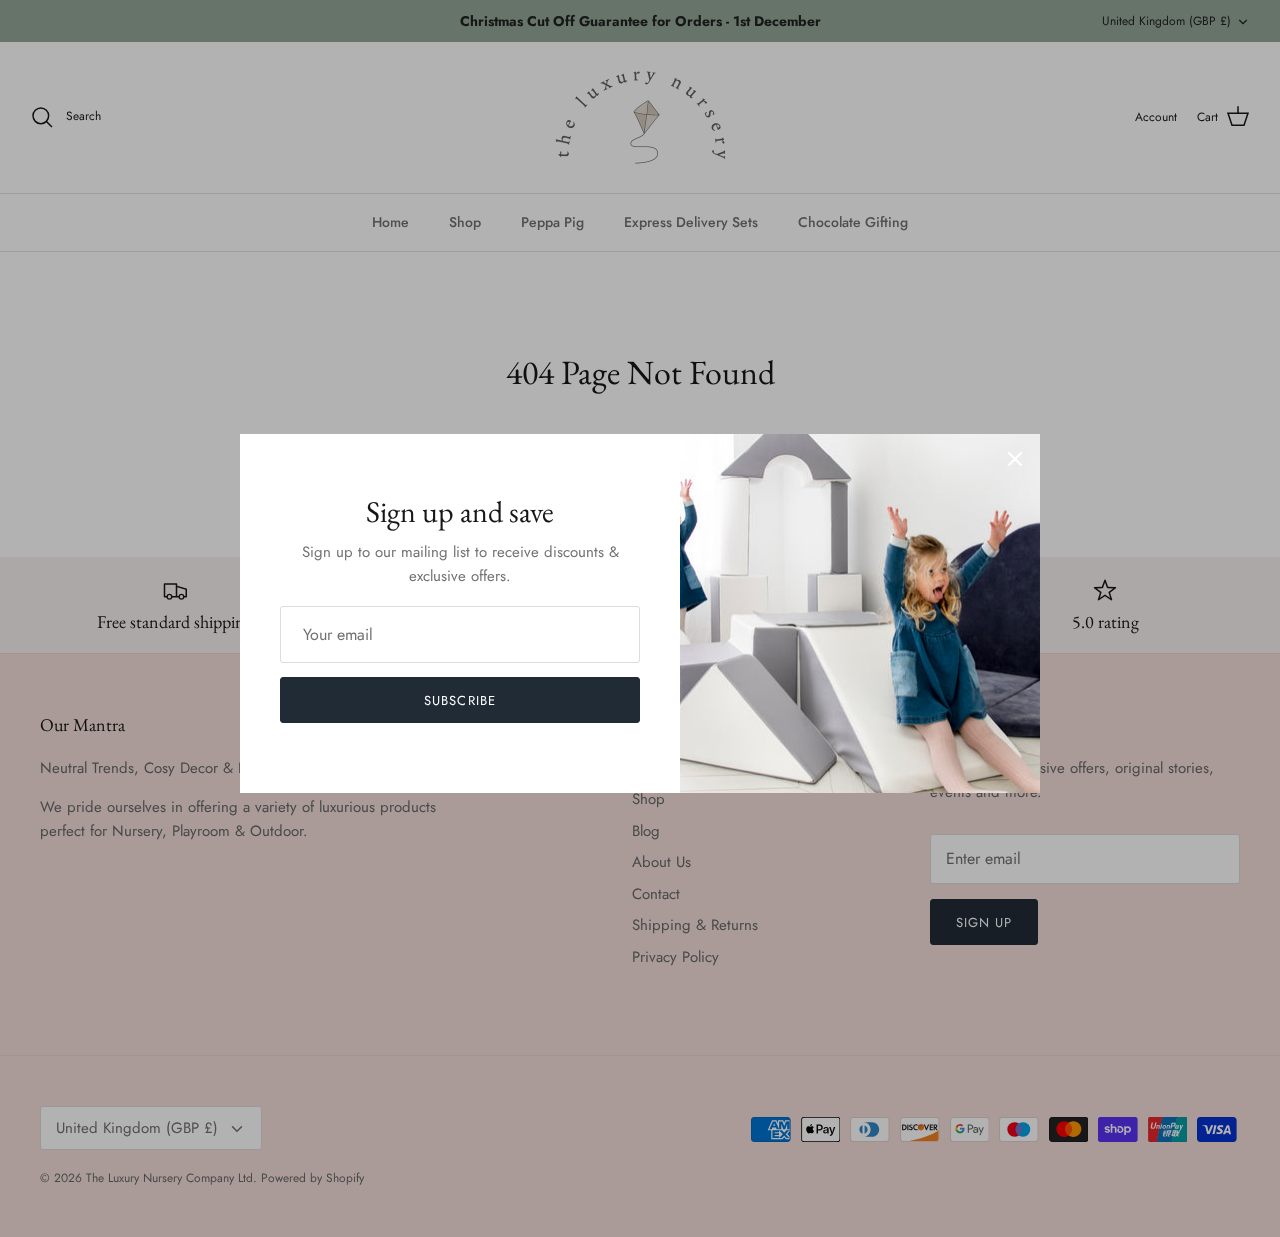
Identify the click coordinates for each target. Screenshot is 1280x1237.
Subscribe (459, 700)
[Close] (1015, 459)
